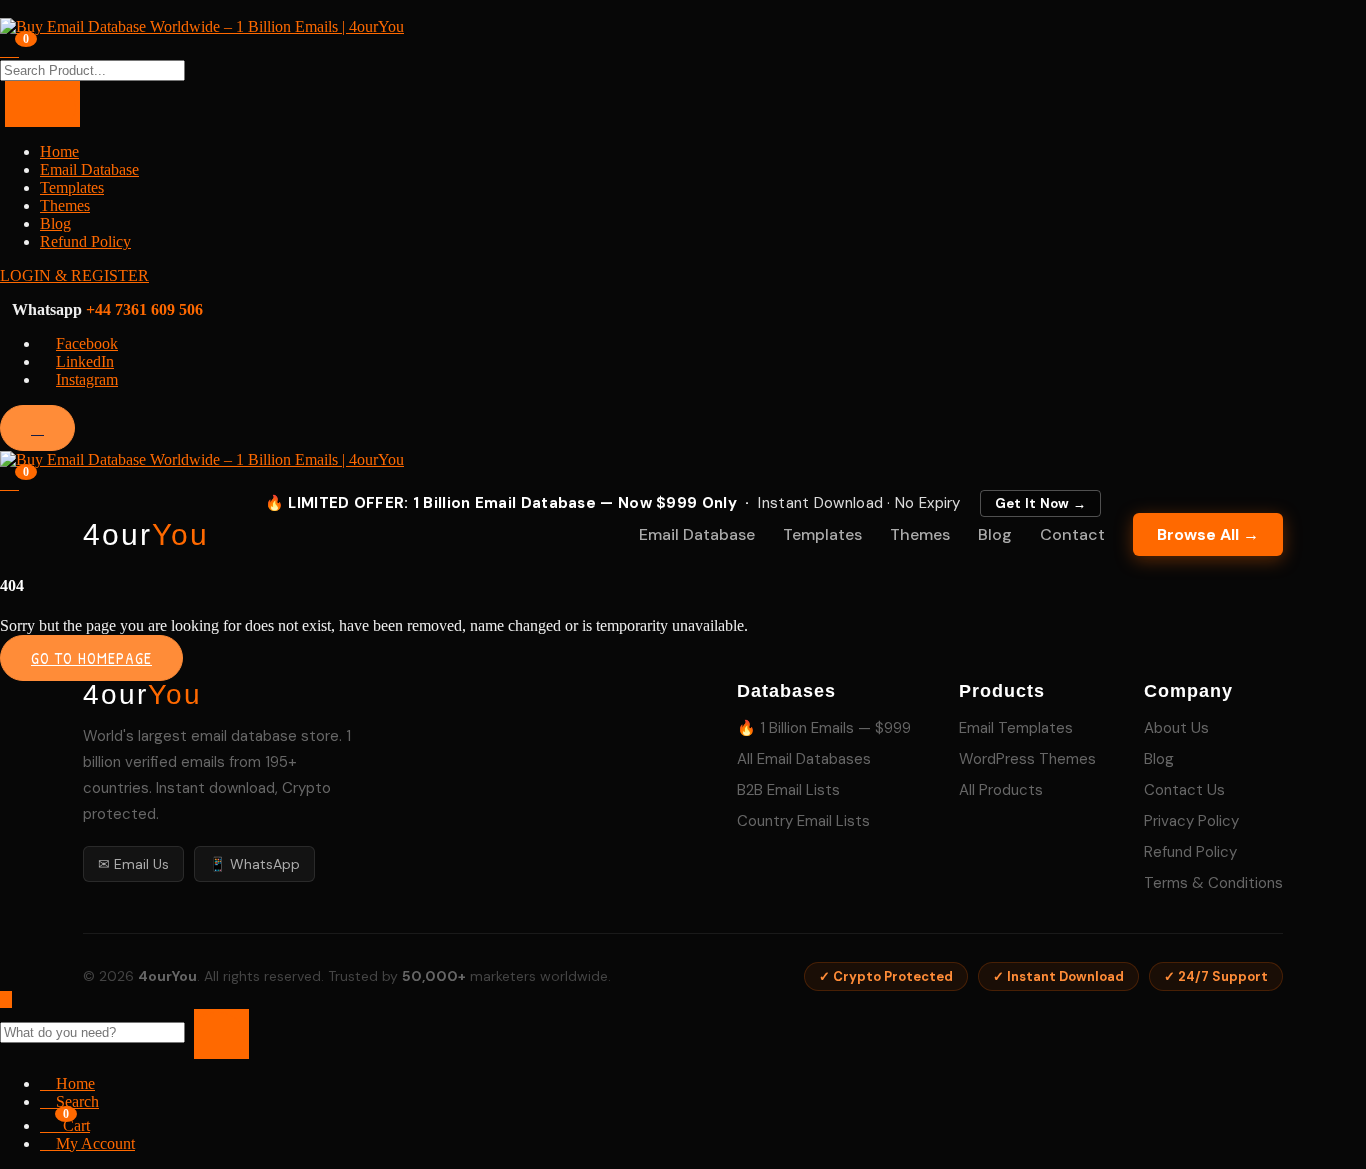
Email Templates (1016, 728)
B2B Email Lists (788, 790)
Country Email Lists (803, 821)
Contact (1072, 534)
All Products (1001, 790)
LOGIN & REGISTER (74, 275)
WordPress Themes (1027, 759)
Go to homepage (91, 658)
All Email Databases (804, 759)
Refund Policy (85, 241)
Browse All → (1208, 534)
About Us (1176, 728)
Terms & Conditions (1213, 883)
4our (146, 535)
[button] (9, 481)
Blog (55, 223)
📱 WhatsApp (254, 864)
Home (59, 151)
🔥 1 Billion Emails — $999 (824, 728)
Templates (72, 187)
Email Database (89, 169)
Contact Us (1184, 790)
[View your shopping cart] (9, 48)
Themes (65, 205)
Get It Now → (1041, 503)
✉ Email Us (133, 864)
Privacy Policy (1191, 821)
